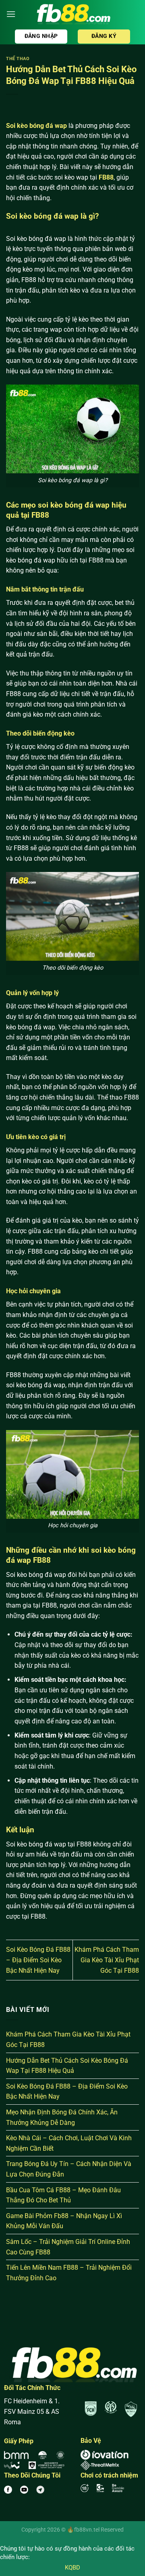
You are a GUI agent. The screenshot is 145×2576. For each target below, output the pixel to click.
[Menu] (11, 14)
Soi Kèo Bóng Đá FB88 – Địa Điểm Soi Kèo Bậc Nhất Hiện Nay (38, 1960)
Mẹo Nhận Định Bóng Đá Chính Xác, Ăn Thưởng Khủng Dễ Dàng (62, 2117)
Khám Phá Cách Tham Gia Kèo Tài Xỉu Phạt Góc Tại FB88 (107, 1960)
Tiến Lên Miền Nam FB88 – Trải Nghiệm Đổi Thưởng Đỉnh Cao (69, 2273)
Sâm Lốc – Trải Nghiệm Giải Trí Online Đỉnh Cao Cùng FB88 (68, 2247)
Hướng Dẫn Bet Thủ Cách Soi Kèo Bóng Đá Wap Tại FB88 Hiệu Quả (67, 2066)
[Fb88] (72, 14)
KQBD (72, 2568)
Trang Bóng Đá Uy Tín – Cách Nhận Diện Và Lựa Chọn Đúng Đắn (69, 2169)
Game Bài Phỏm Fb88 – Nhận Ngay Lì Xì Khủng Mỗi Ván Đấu (64, 2221)
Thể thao (18, 59)
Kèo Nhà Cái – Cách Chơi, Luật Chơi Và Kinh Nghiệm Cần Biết (69, 2143)
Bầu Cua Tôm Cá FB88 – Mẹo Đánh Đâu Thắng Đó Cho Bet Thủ (63, 2195)
